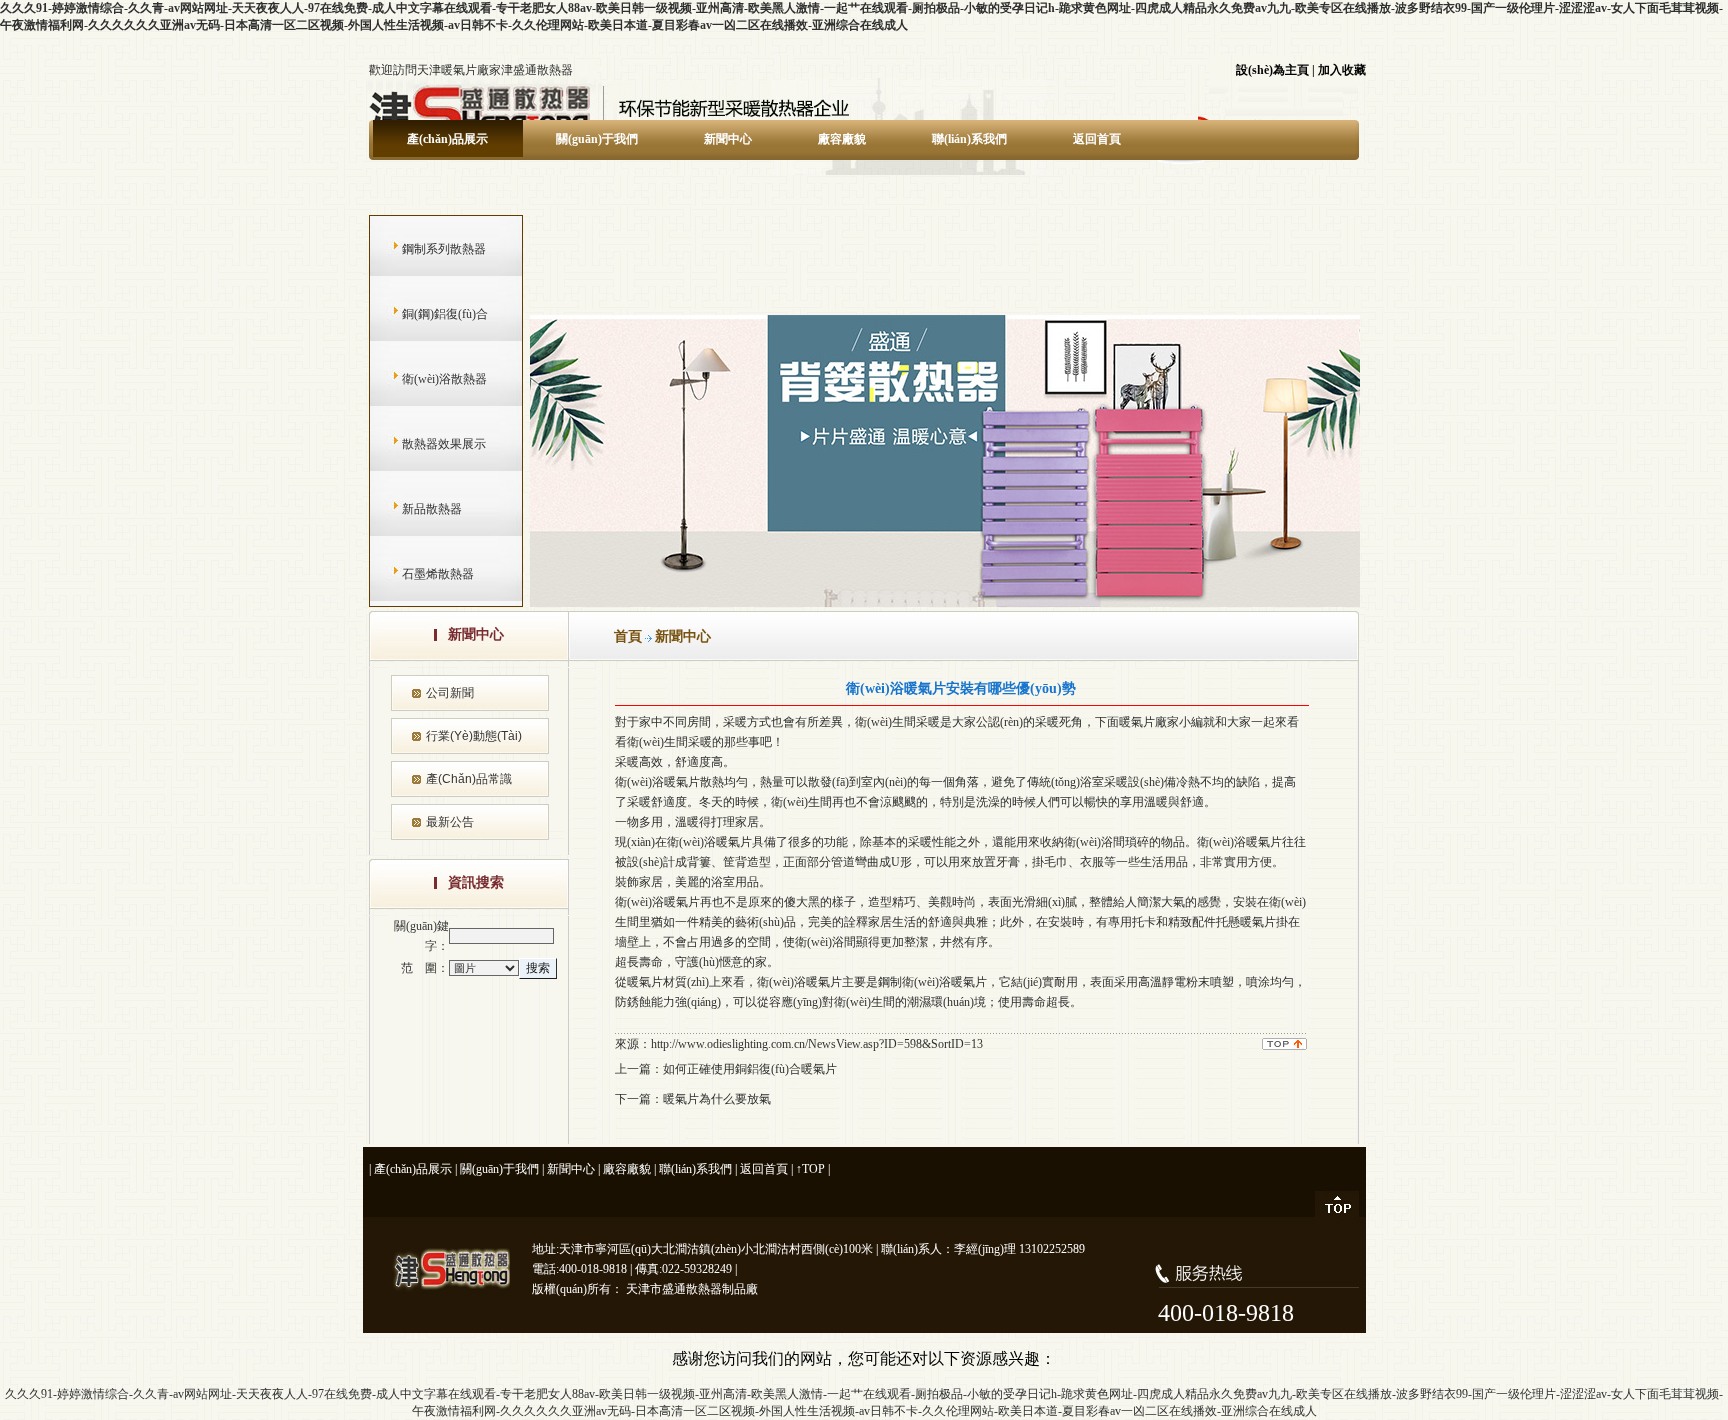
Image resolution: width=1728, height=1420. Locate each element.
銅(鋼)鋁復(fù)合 (425, 314)
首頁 (628, 636)
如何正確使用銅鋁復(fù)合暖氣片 (750, 1069)
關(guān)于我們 (597, 139)
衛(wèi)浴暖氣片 (657, 782)
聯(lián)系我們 (969, 139)
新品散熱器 (412, 509)
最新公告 (450, 822)
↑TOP (810, 1169)
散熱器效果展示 (424, 444)
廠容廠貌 (842, 139)
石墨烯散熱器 (418, 574)
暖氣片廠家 (1149, 722)
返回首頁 (1097, 139)
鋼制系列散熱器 (424, 249)
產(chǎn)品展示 (447, 139)
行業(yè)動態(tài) (474, 736)
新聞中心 (728, 139)
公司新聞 (450, 693)
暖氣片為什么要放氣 (717, 1099)
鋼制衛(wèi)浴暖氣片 (932, 982)
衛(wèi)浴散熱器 (425, 379)
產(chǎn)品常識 (469, 779)
